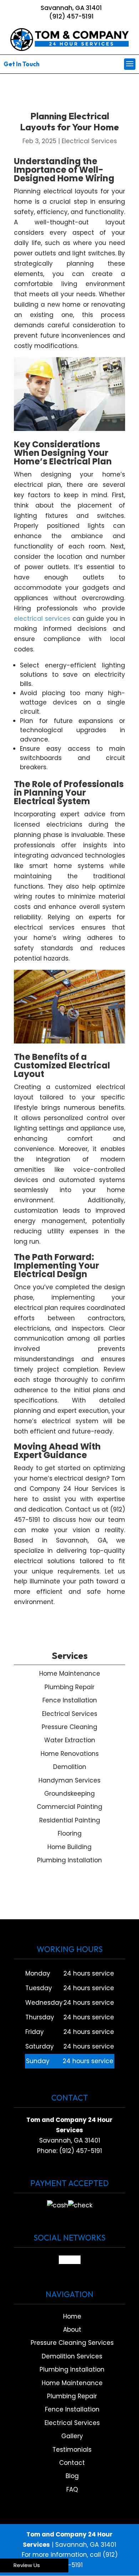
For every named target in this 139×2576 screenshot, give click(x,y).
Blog (72, 2476)
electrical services (42, 619)
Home (72, 2316)
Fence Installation (72, 2409)
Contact (72, 2463)
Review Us (27, 2565)
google (70, 2260)
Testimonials (72, 2450)
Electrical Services (89, 141)
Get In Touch (22, 64)
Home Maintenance (72, 2383)
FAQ (72, 2489)
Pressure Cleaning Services (72, 2343)
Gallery (72, 2436)
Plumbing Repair (72, 2396)
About (72, 2330)
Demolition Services (72, 2356)
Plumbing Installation (72, 2369)
